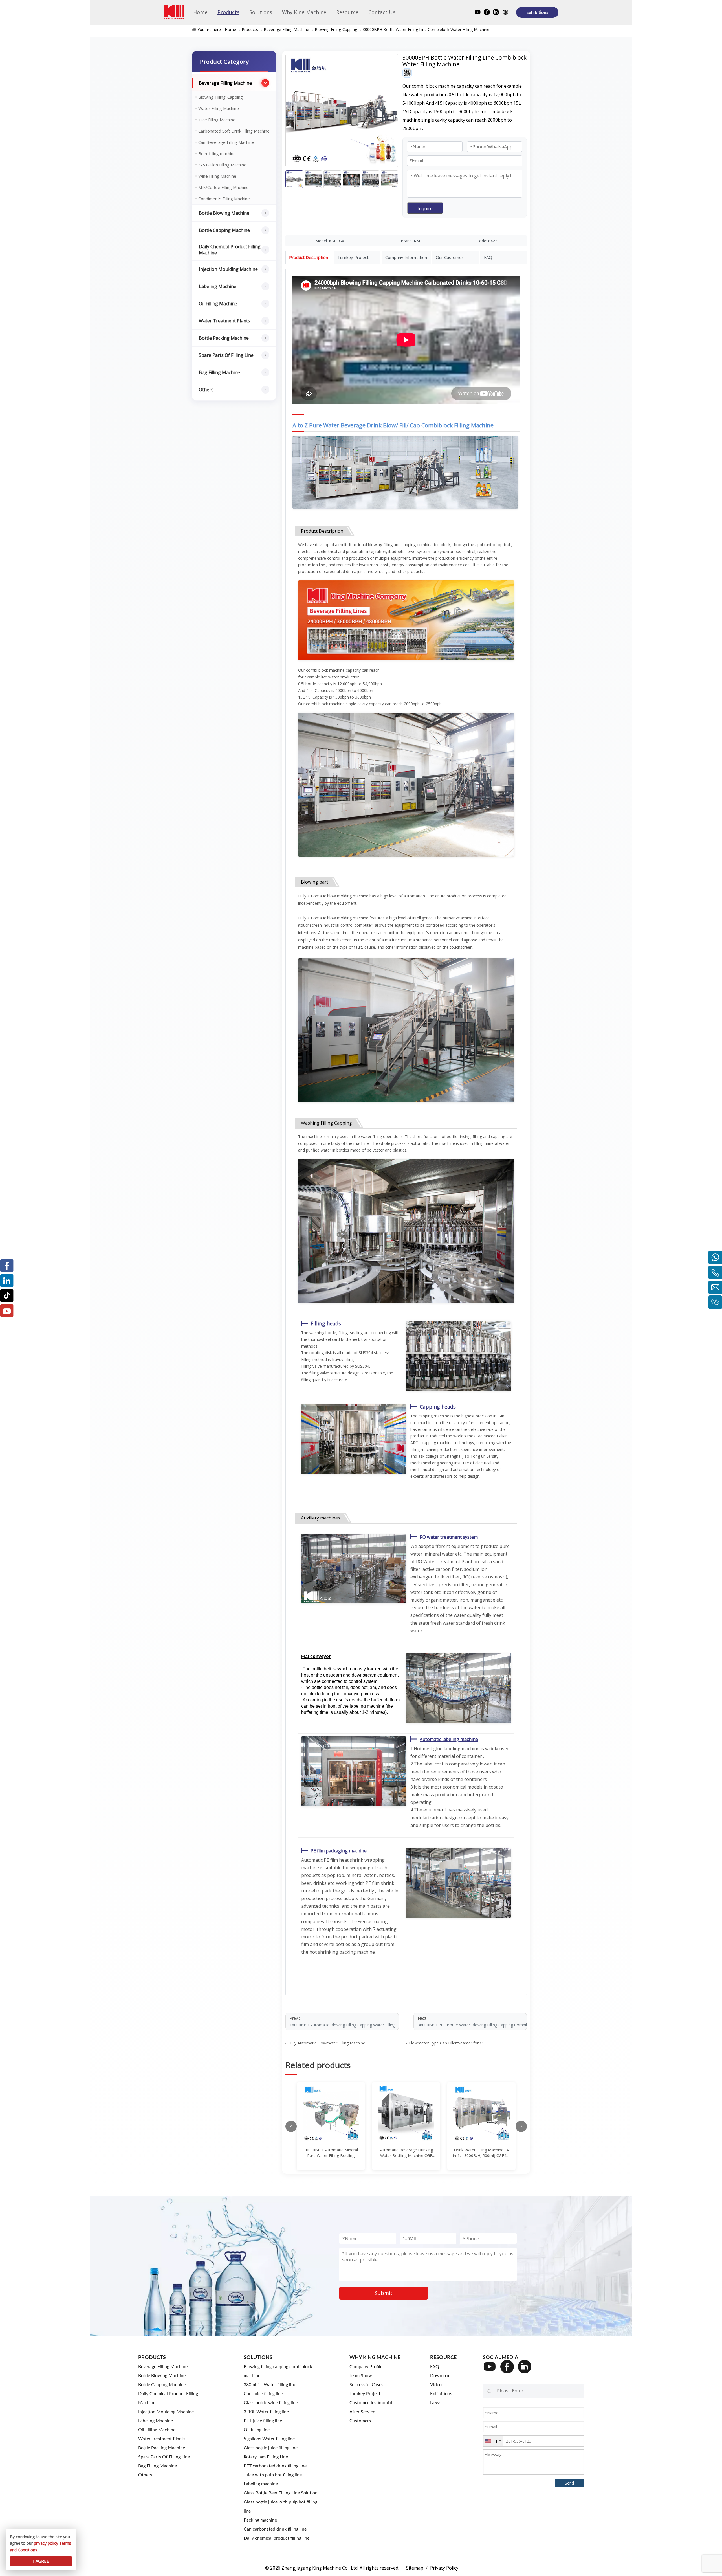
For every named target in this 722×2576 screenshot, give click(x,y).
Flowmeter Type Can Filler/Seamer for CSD (448, 2043)
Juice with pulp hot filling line (273, 2475)
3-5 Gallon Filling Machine (222, 165)
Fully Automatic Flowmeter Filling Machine (327, 2043)
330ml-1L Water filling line (270, 2385)
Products (250, 29)
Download (440, 2376)
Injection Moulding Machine (228, 269)
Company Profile (366, 2367)
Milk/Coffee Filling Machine (224, 187)
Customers (360, 2421)
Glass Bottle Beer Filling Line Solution (281, 2493)
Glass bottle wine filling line (271, 2403)
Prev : (344, 2022)
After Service (362, 2412)
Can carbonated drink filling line (275, 2529)
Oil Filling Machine (218, 304)
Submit (384, 2293)
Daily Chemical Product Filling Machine (230, 250)
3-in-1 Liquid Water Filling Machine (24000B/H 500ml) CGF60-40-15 (482, 2153)
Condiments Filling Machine (224, 199)
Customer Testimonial (371, 2403)
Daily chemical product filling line (277, 2538)
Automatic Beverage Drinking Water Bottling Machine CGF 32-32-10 (331, 2153)
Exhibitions (537, 12)
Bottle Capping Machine (224, 230)
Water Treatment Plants (224, 321)
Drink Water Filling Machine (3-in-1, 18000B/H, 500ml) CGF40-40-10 (406, 2153)
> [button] (521, 2126)
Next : (472, 2022)
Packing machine (260, 2520)
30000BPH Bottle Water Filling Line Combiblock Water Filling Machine (426, 29)
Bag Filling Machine (219, 372)
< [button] (291, 2126)
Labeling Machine (218, 286)
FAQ (435, 2367)
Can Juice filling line (263, 2394)
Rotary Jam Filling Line (266, 2457)
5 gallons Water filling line (269, 2439)
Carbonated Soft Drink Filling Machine (234, 131)
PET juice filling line (263, 2421)
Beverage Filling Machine (286, 29)
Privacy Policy (444, 2568)
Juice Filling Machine (217, 120)
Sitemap (415, 2568)
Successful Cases (366, 2385)
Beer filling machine (217, 153)
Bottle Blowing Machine (224, 213)
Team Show (361, 2376)
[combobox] (493, 2441)
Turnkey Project (365, 2394)
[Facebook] (487, 13)
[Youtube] (478, 13)
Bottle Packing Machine (224, 338)
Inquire (425, 208)
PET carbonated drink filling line (275, 2466)
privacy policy (46, 2543)
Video (436, 2385)
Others (206, 390)
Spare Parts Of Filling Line (226, 355)
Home (230, 29)
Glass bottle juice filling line (271, 2448)
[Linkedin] (496, 13)
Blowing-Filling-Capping (336, 29)
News (436, 2403)
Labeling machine (261, 2484)
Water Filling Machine (219, 108)
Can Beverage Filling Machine (226, 142)
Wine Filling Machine (217, 176)
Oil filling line (257, 2430)
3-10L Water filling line (266, 2412)
